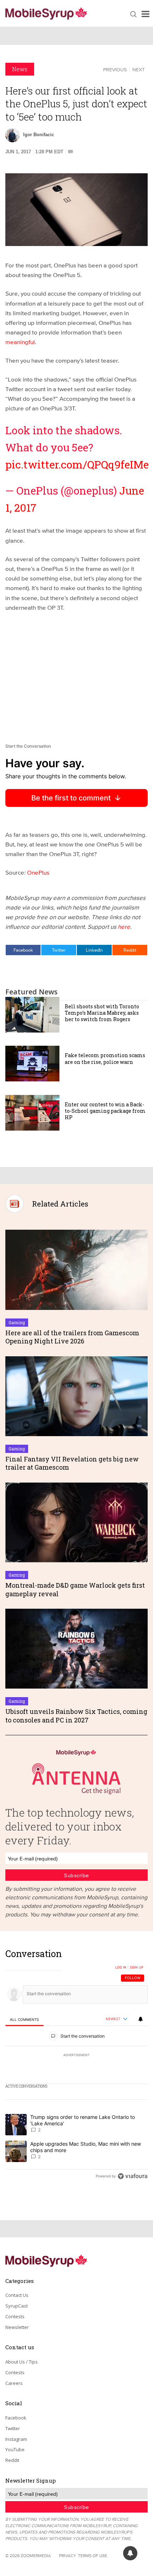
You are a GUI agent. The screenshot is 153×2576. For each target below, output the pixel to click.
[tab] (24, 2020)
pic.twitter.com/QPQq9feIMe (77, 464)
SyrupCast (17, 2306)
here (124, 926)
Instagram (16, 2439)
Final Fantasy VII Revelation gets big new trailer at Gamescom (72, 1463)
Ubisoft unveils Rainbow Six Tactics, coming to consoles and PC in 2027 (76, 1715)
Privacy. (68, 2555)
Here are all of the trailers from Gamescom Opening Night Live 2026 (72, 1337)
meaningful (20, 342)
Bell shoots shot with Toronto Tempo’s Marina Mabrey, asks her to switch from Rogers (102, 1013)
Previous (115, 70)
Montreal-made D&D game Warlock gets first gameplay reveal (75, 1589)
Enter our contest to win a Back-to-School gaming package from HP (105, 1111)
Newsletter (17, 2327)
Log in (121, 1967)
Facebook (23, 950)
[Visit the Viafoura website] (133, 2176)
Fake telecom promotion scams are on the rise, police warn (105, 1058)
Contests (15, 2316)
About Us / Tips (22, 2362)
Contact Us (17, 2295)
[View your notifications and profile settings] (141, 2019)
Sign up (137, 1967)
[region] (76, 2067)
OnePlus (38, 872)
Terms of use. (93, 2555)
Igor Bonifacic (39, 135)
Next (139, 70)
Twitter (59, 950)
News (20, 69)
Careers (14, 2383)
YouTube (15, 2449)
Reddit (130, 950)
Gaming (17, 1322)
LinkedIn (94, 950)
